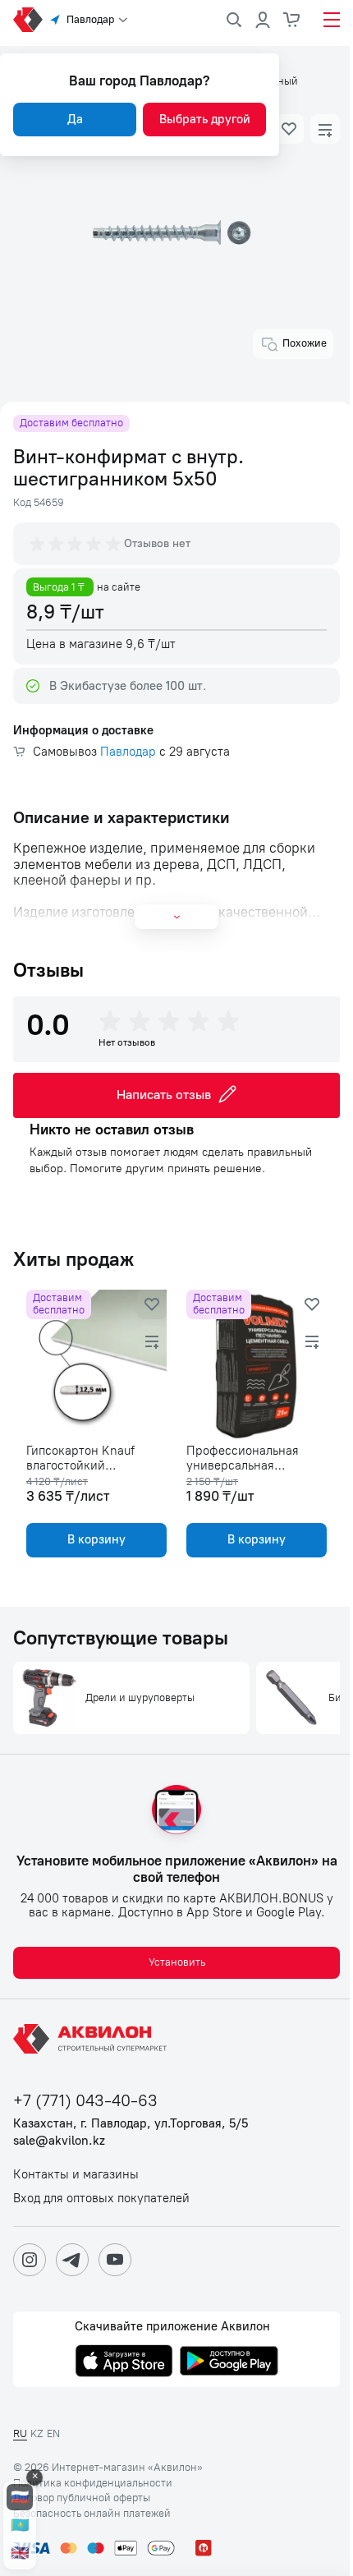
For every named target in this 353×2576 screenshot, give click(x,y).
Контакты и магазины (76, 2175)
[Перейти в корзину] (292, 20)
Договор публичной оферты (82, 2498)
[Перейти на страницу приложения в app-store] (124, 2362)
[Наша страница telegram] (72, 2260)
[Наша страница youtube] (115, 2260)
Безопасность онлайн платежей (92, 2514)
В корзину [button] (96, 1539)
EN (53, 2433)
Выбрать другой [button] (205, 119)
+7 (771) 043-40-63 (85, 2101)
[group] (76, 544)
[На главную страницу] (93, 2039)
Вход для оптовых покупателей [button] (101, 2199)
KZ (37, 2433)
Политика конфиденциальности (93, 2483)
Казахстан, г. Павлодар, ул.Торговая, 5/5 (131, 2124)
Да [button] (75, 119)
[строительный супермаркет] (28, 20)
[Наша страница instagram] (30, 2260)
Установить (177, 1962)
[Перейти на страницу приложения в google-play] (229, 2362)
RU (20, 2433)
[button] (289, 129)
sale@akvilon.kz (59, 2141)
